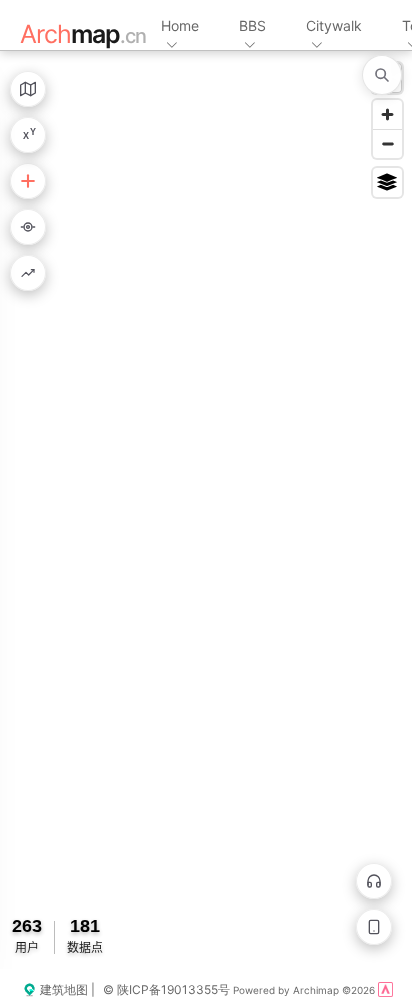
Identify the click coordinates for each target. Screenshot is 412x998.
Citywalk (334, 25)
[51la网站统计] (385, 989)
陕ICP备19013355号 (173, 989)
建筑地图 (62, 989)
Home (180, 25)
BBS (252, 25)
